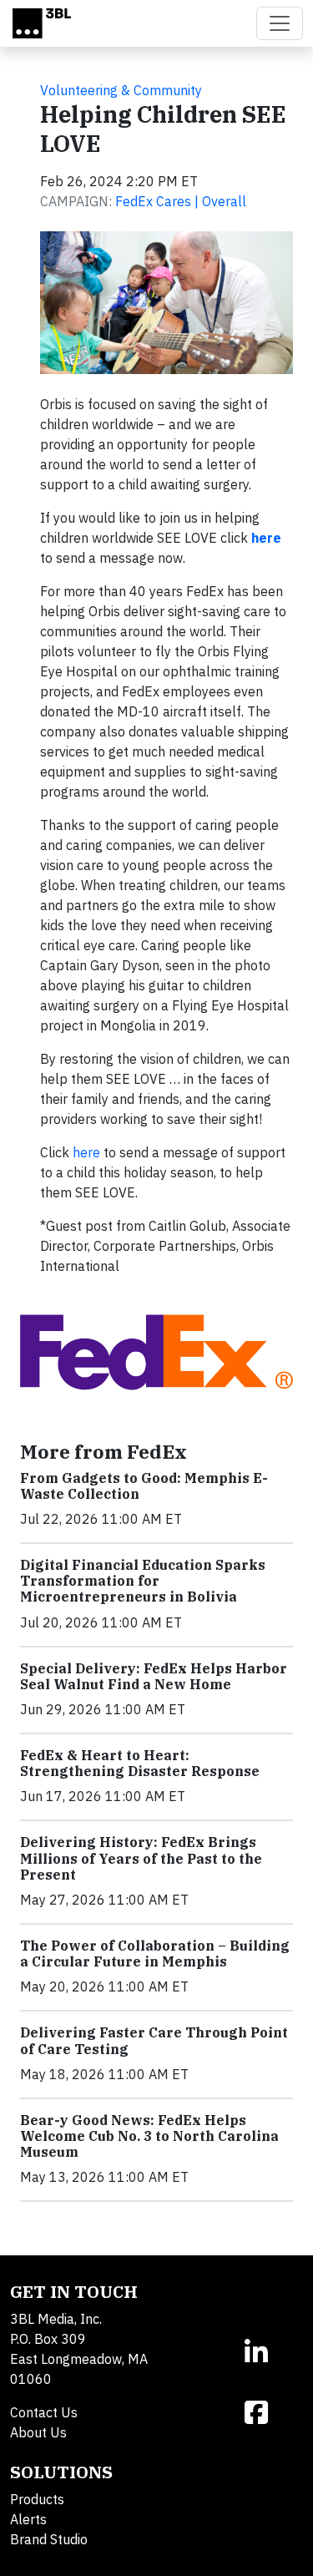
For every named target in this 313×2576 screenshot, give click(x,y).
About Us (38, 2432)
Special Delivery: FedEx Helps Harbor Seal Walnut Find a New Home (154, 1676)
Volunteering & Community (121, 90)
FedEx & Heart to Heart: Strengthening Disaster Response (140, 1763)
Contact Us (44, 2412)
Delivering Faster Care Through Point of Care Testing (154, 2040)
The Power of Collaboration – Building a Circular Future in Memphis (155, 1954)
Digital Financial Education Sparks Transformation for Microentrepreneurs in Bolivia (143, 1581)
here (86, 1152)
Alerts (28, 2519)
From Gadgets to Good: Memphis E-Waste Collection (144, 1486)
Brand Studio (49, 2539)
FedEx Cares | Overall (181, 201)
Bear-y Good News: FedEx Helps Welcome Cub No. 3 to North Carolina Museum (149, 2136)
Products (37, 2499)
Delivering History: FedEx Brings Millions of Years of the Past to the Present (141, 1858)
